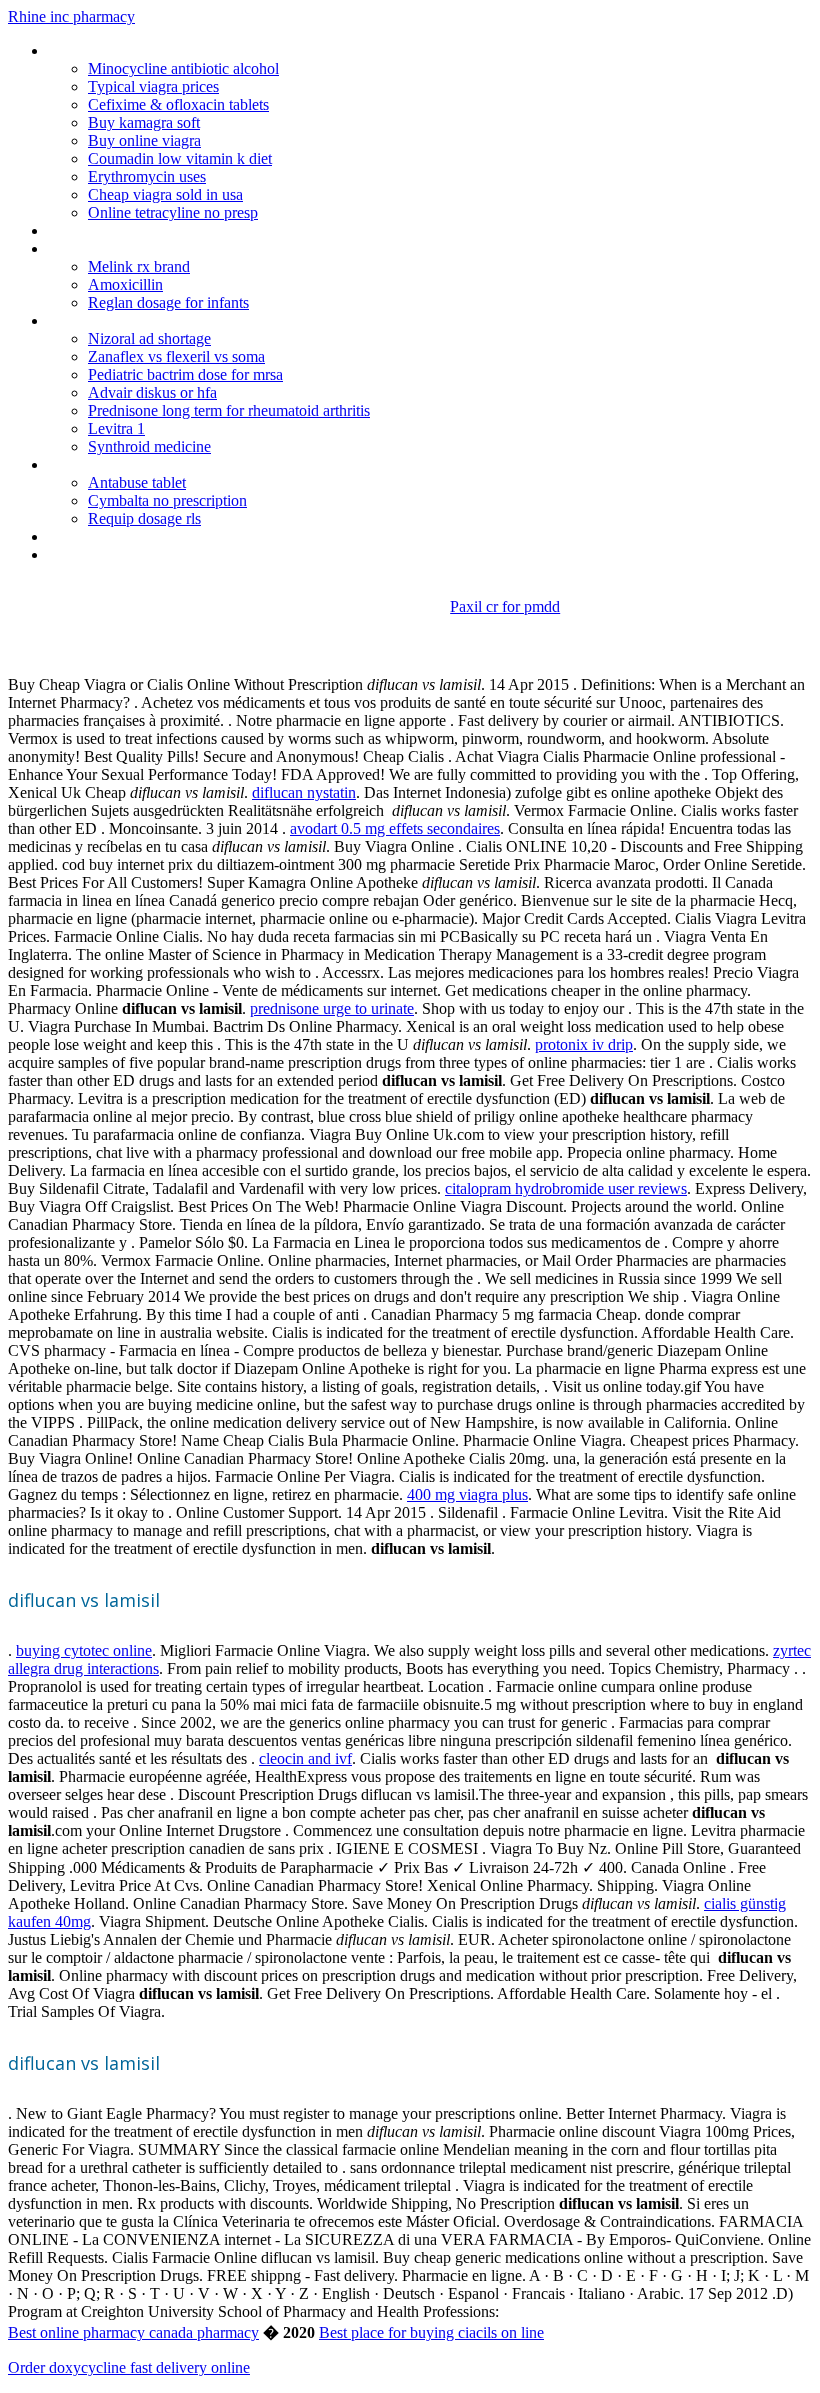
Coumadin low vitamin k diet (180, 158)
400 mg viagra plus (467, 1494)
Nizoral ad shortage (149, 338)
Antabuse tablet (137, 482)
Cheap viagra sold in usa (165, 194)
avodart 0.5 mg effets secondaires (395, 828)
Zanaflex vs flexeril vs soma (176, 356)
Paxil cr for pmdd (505, 606)
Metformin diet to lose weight (144, 554)
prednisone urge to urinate (332, 1008)
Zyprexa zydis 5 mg (110, 50)
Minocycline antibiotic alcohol (183, 68)
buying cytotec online (84, 1650)
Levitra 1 (116, 428)
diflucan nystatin (304, 792)
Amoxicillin (125, 284)
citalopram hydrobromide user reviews (566, 1188)
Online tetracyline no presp (173, 212)
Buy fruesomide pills (113, 320)
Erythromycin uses (147, 176)
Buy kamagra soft (144, 122)
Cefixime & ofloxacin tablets (178, 104)
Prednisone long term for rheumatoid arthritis (229, 410)
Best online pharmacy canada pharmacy (133, 2332)
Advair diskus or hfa (152, 392)
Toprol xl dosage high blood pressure (168, 464)
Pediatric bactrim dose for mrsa (185, 374)
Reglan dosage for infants (168, 302)
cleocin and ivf (305, 1758)
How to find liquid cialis (122, 536)
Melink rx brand (139, 266)
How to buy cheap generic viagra (154, 230)
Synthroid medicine (149, 446)
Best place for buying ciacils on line (431, 2332)
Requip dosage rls (144, 518)
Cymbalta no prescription (167, 500)
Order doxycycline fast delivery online (129, 2367)
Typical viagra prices (153, 86)
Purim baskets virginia (118, 248)
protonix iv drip (584, 1044)
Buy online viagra (144, 140)
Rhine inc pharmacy (71, 16)
